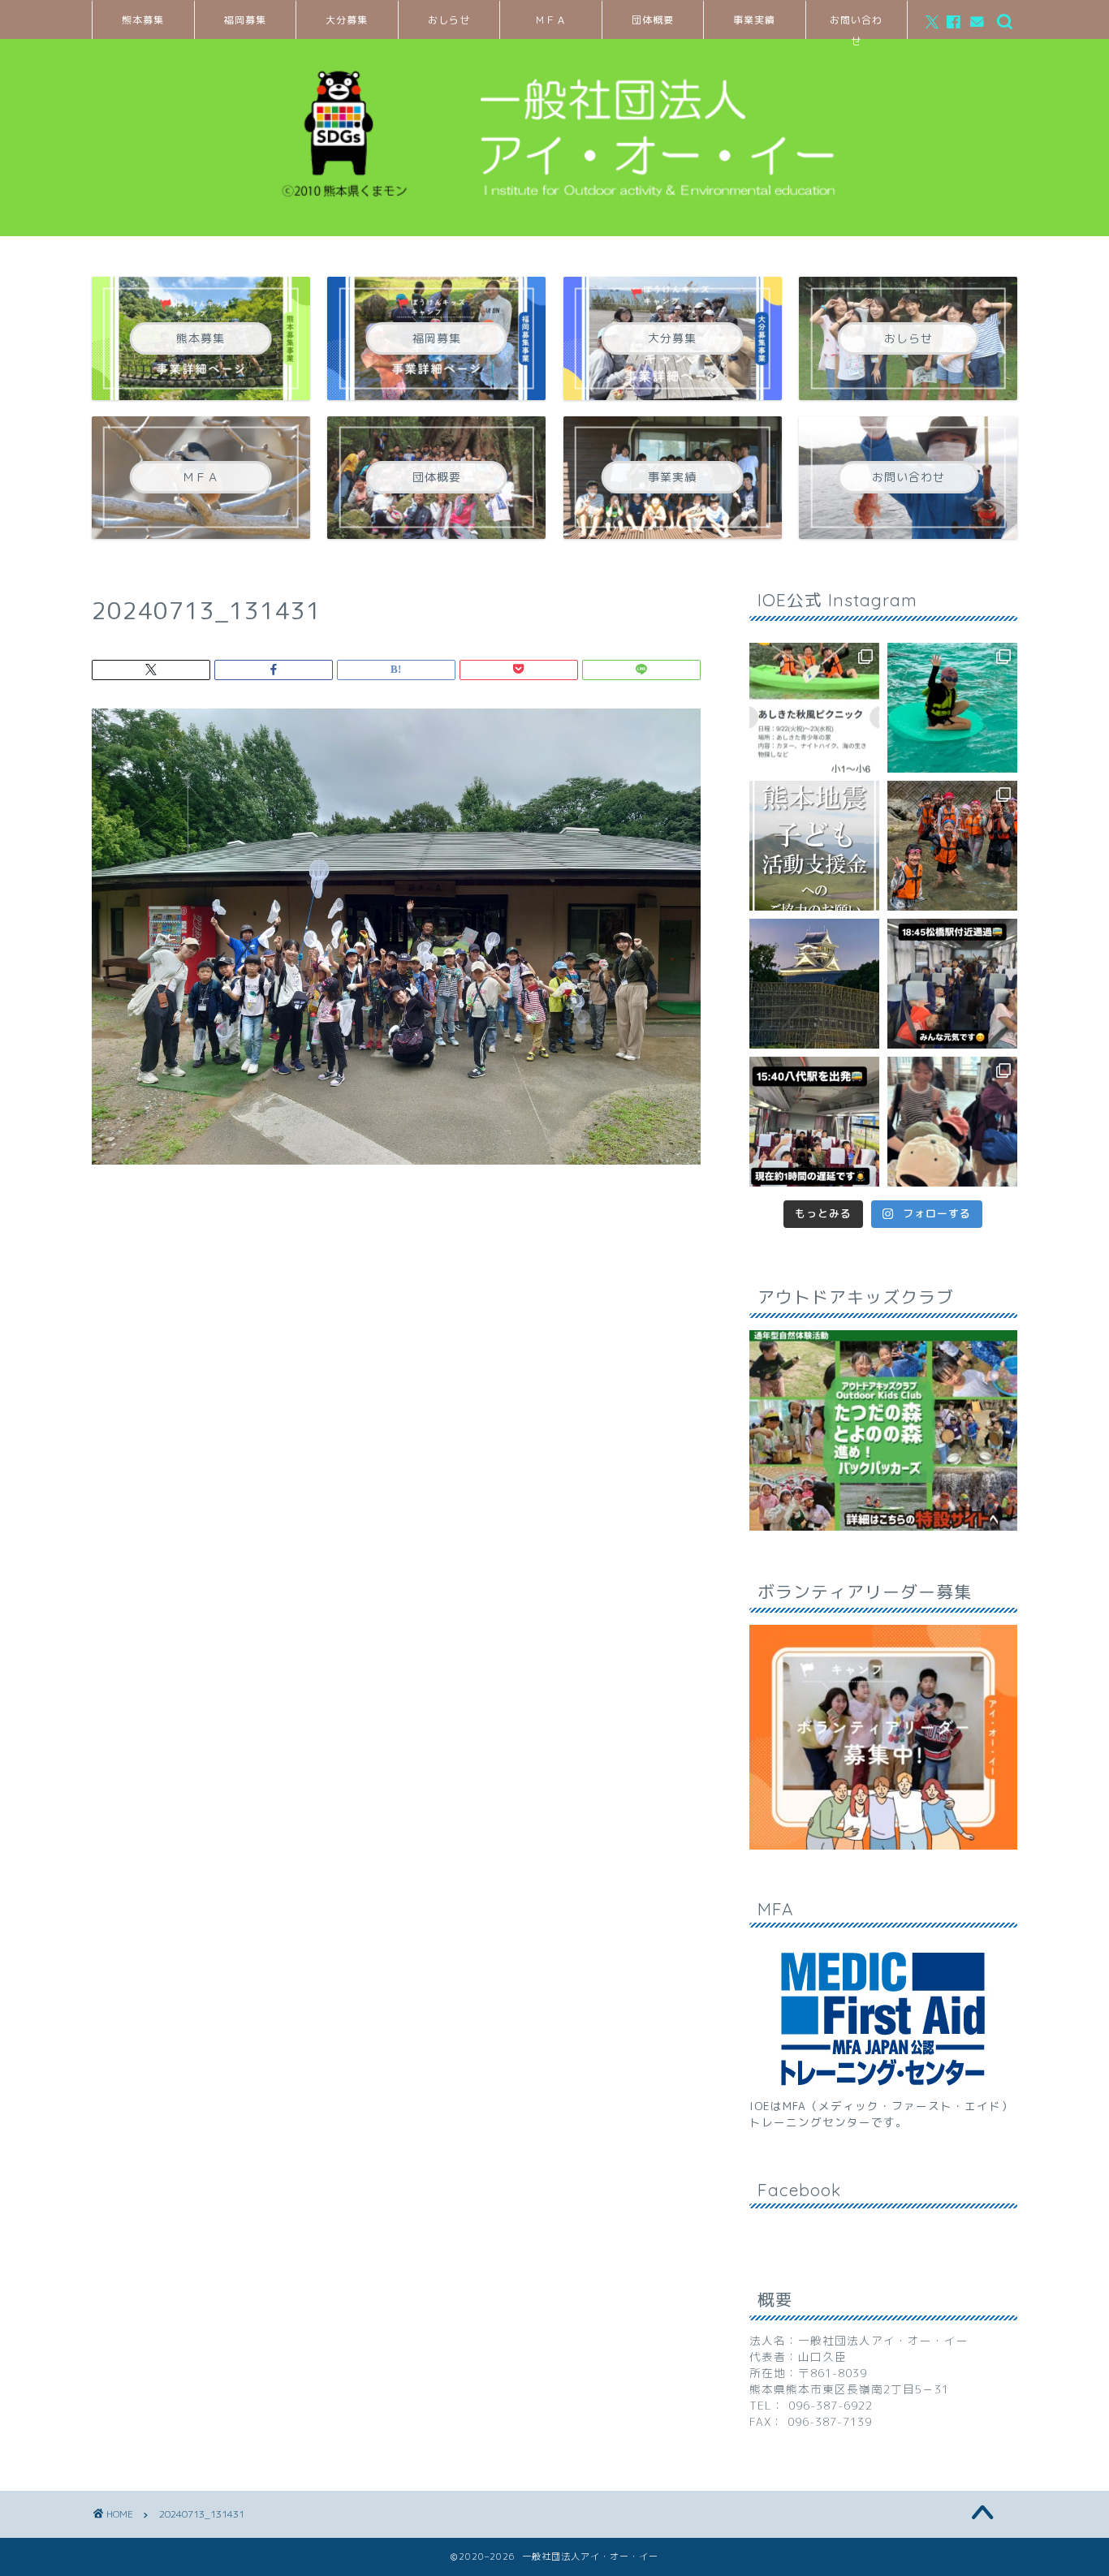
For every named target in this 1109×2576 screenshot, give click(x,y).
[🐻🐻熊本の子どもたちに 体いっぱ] (814, 846)
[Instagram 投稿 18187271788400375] (952, 984)
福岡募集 (245, 20)
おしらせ (449, 20)
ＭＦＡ (551, 20)
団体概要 (653, 20)
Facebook (799, 2190)
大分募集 (347, 20)
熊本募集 (143, 20)
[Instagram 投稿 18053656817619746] (814, 1122)
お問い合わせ (856, 26)
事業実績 (754, 20)
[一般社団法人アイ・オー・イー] (554, 215)
